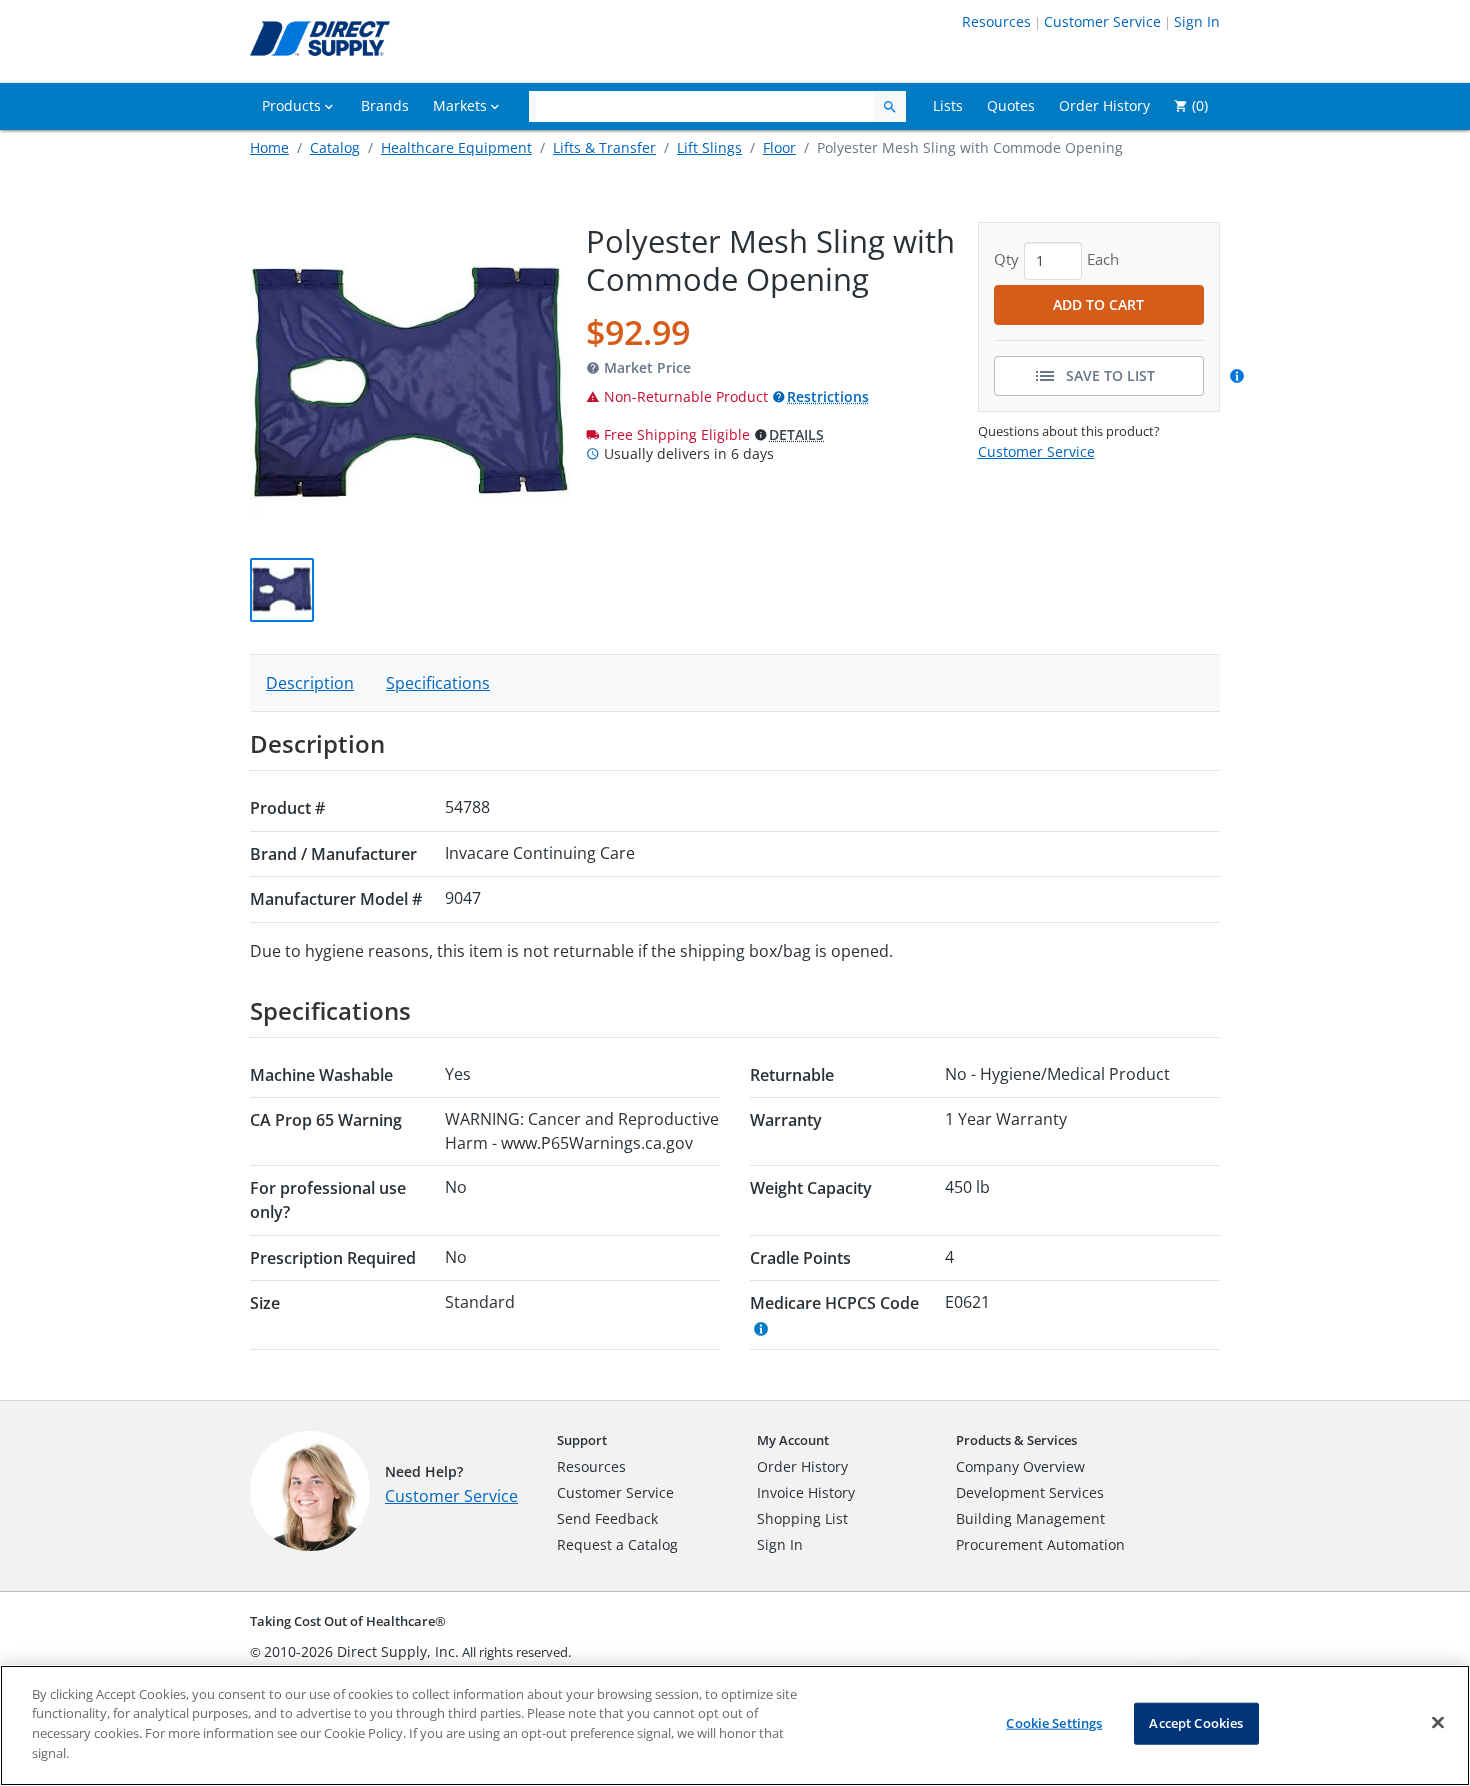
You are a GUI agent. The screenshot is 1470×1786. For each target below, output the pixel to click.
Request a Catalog (617, 1544)
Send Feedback (607, 1518)
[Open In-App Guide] (1240, 376)
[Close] (1438, 1723)
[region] (735, 1725)
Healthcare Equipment (456, 147)
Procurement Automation (1040, 1544)
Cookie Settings (1054, 1723)
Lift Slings (709, 147)
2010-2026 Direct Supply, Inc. (361, 1651)
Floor (779, 147)
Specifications (438, 683)
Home (269, 147)
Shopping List (802, 1518)
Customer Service (1102, 21)
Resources (996, 21)
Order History (802, 1466)
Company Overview (1020, 1466)
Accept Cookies (1196, 1723)
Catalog (335, 147)
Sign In (1197, 21)
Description (310, 683)
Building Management (1030, 1518)
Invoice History (806, 1492)
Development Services (1030, 1492)
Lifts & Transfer (604, 147)
